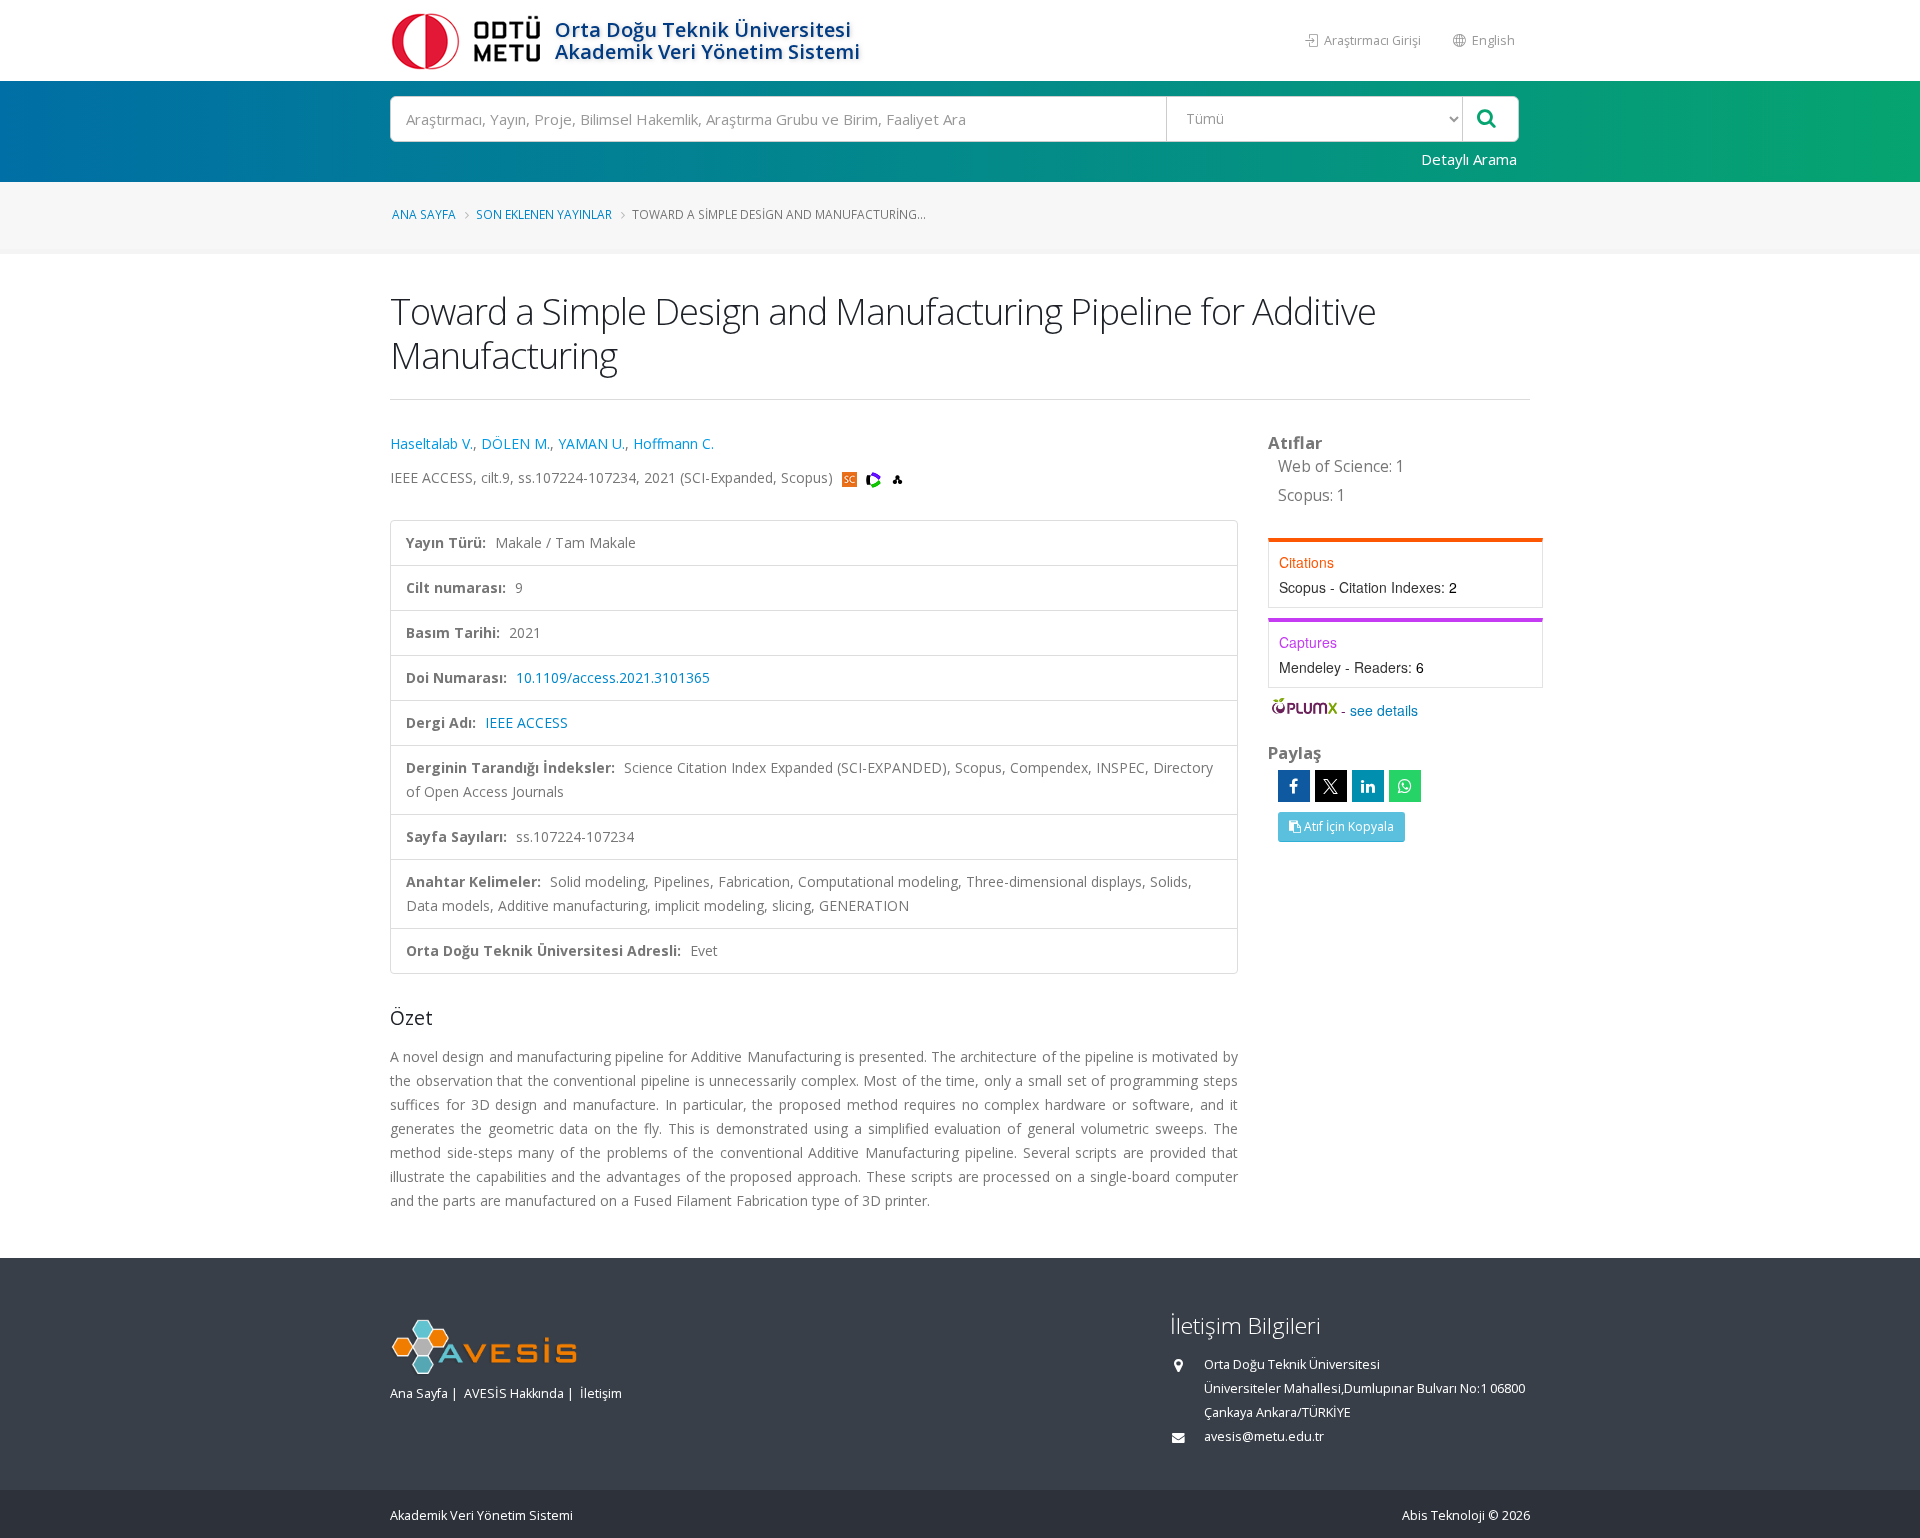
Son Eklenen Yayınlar (544, 214)
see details (1384, 710)
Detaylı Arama (1469, 159)
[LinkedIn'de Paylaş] (1368, 786)
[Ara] (1486, 119)
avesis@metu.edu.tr (1264, 1436)
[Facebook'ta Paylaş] (1294, 786)
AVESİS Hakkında (514, 1393)
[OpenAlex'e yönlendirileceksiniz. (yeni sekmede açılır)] (897, 477)
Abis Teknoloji (1443, 1515)
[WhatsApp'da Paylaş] (1405, 786)
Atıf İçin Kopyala (1347, 826)
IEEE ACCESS (526, 722)
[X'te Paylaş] (1331, 786)
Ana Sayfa (424, 214)
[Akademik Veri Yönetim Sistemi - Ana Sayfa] (470, 40)
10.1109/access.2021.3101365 (613, 677)
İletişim (601, 1393)
